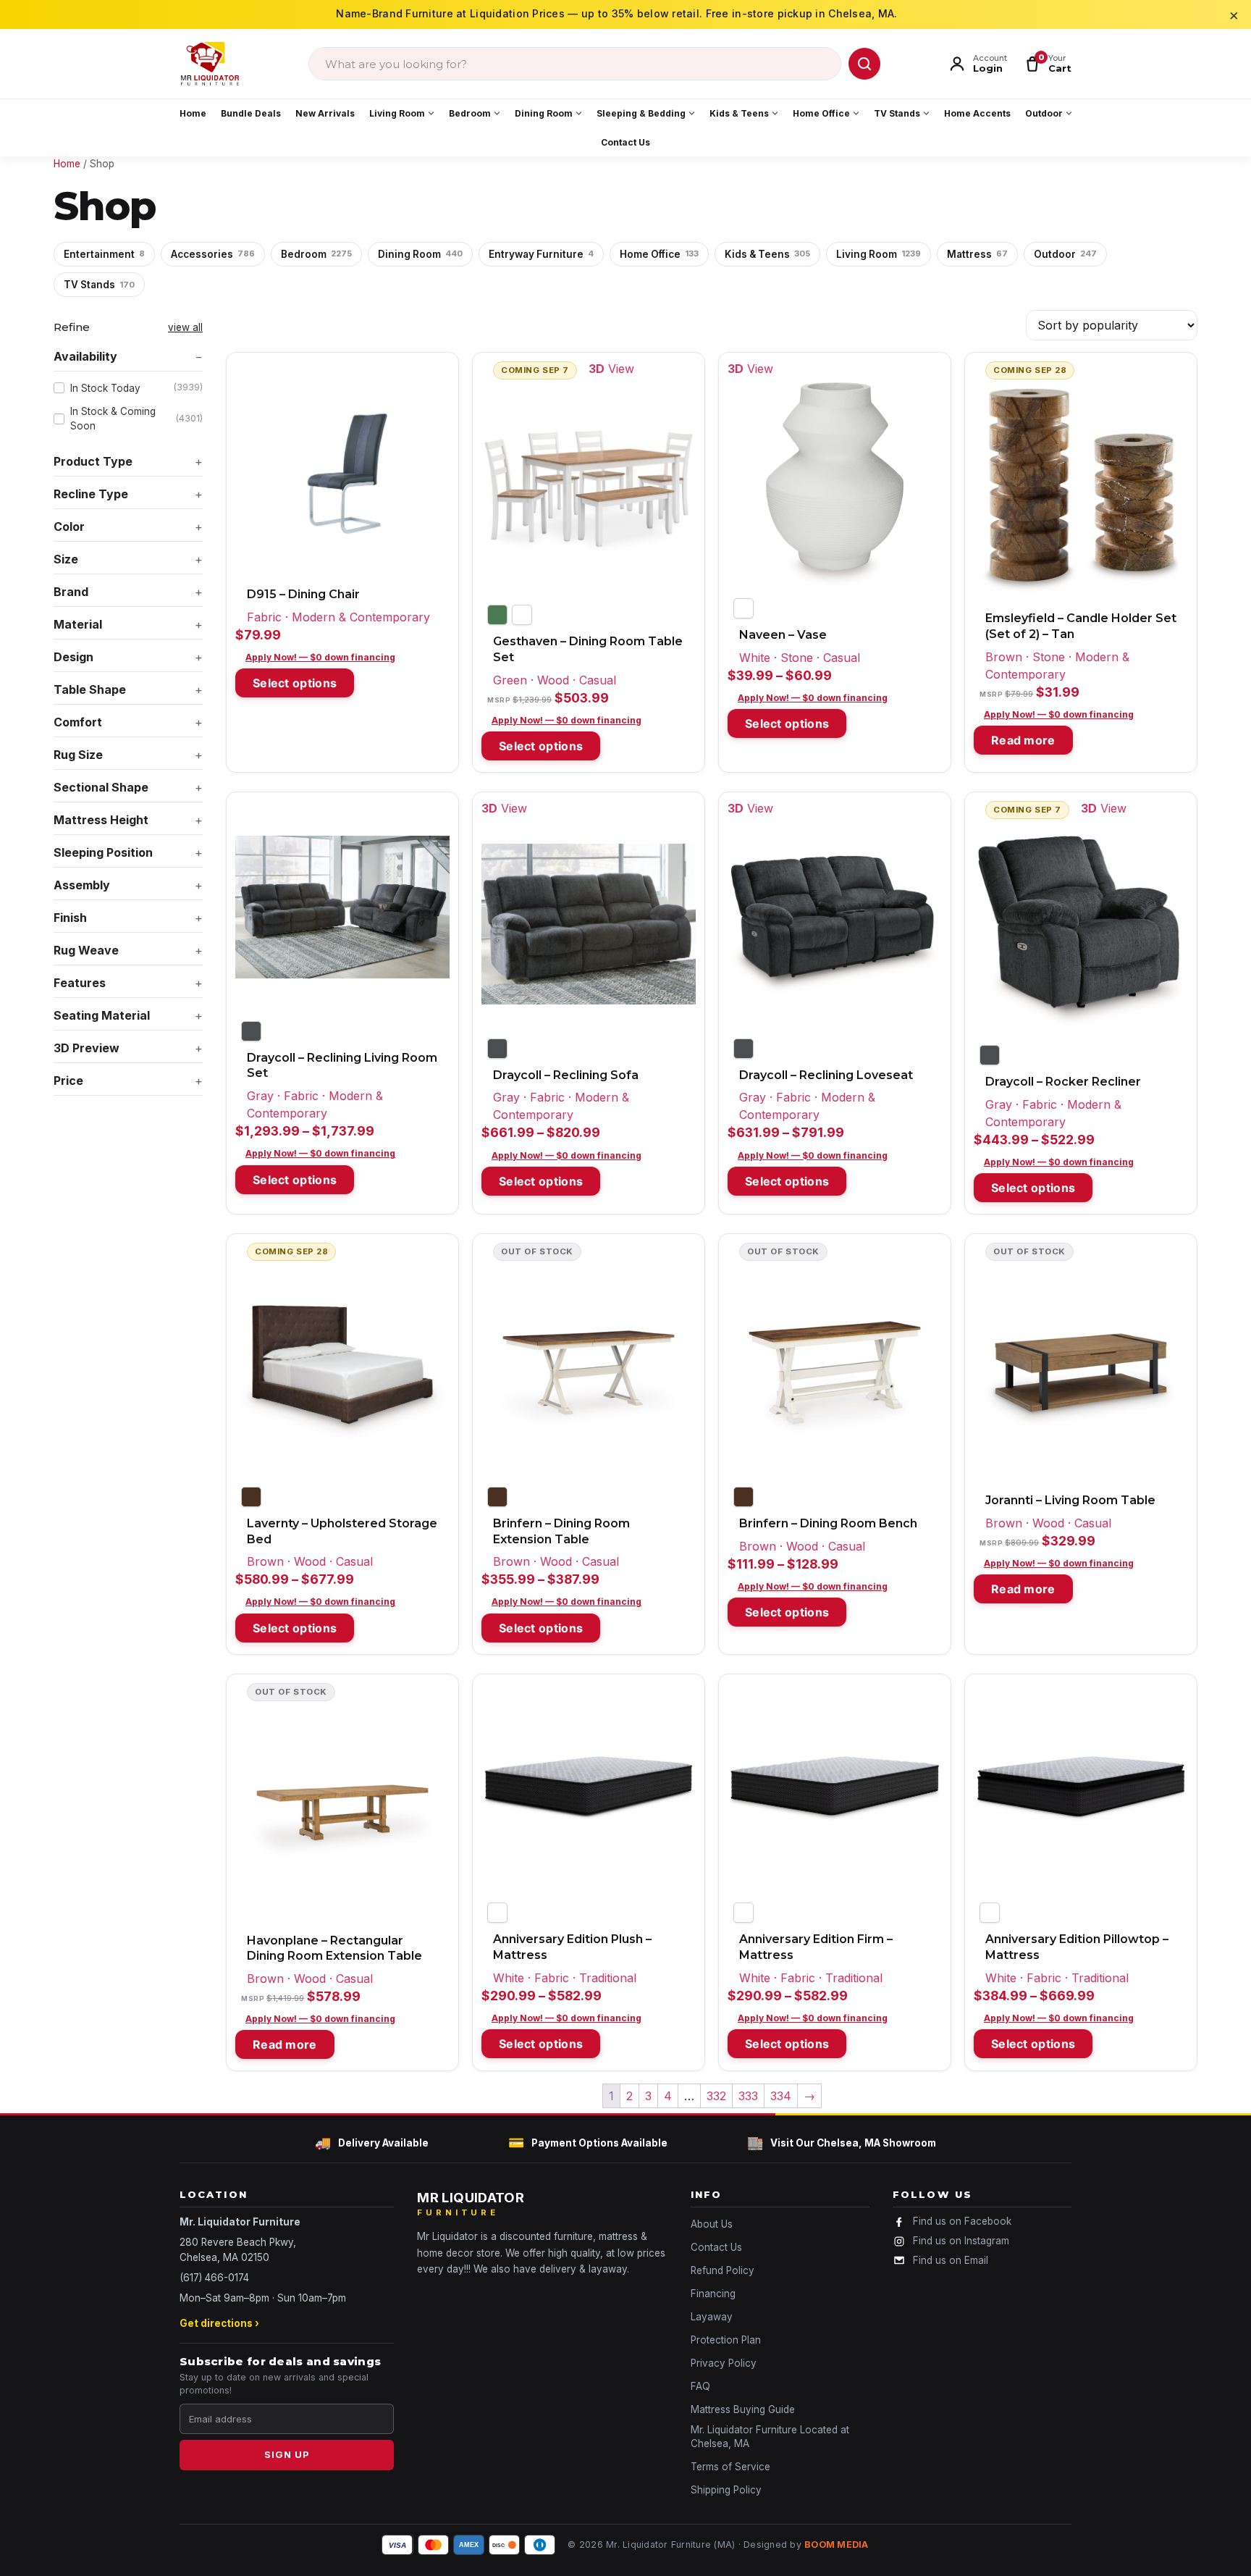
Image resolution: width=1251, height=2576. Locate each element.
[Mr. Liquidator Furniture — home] (210, 64)
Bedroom (470, 113)
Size (66, 559)
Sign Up (287, 2454)
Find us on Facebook (962, 2221)
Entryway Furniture (541, 254)
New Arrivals (325, 113)
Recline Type (91, 494)
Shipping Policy (726, 2490)
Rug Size (78, 755)
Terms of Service (730, 2467)
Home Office (821, 113)
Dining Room (544, 113)
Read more (1023, 740)
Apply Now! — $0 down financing (320, 657)
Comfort (78, 722)
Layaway (712, 2317)
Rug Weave (86, 950)
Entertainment (104, 254)
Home (193, 113)
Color (69, 526)
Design (73, 657)
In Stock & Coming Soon (136, 419)
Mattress (977, 254)
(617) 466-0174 (214, 2278)
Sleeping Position (103, 852)
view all (185, 327)
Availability (85, 356)
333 (748, 2096)
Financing (713, 2294)
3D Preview (87, 1048)
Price (68, 1081)
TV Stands (897, 113)
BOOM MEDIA (837, 2544)
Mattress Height (101, 820)
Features (80, 983)
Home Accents (977, 113)
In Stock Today (136, 387)
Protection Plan (726, 2340)
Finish (70, 918)
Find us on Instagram (961, 2241)
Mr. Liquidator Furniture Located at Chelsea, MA (770, 2437)
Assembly (82, 885)
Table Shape (90, 689)
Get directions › (219, 2323)
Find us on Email (951, 2260)
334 (781, 2096)
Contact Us (625, 142)
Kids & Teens (739, 113)
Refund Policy (723, 2270)
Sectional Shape (101, 787)
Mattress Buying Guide (743, 2409)
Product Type (93, 461)
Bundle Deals (251, 113)
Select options (295, 683)
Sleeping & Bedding (641, 113)
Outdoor (1044, 113)
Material (78, 624)
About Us (712, 2224)
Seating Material (102, 1015)
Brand (71, 592)
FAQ (700, 2386)
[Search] (864, 64)
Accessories (213, 254)
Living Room (397, 113)
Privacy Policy (724, 2363)
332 (716, 2096)
